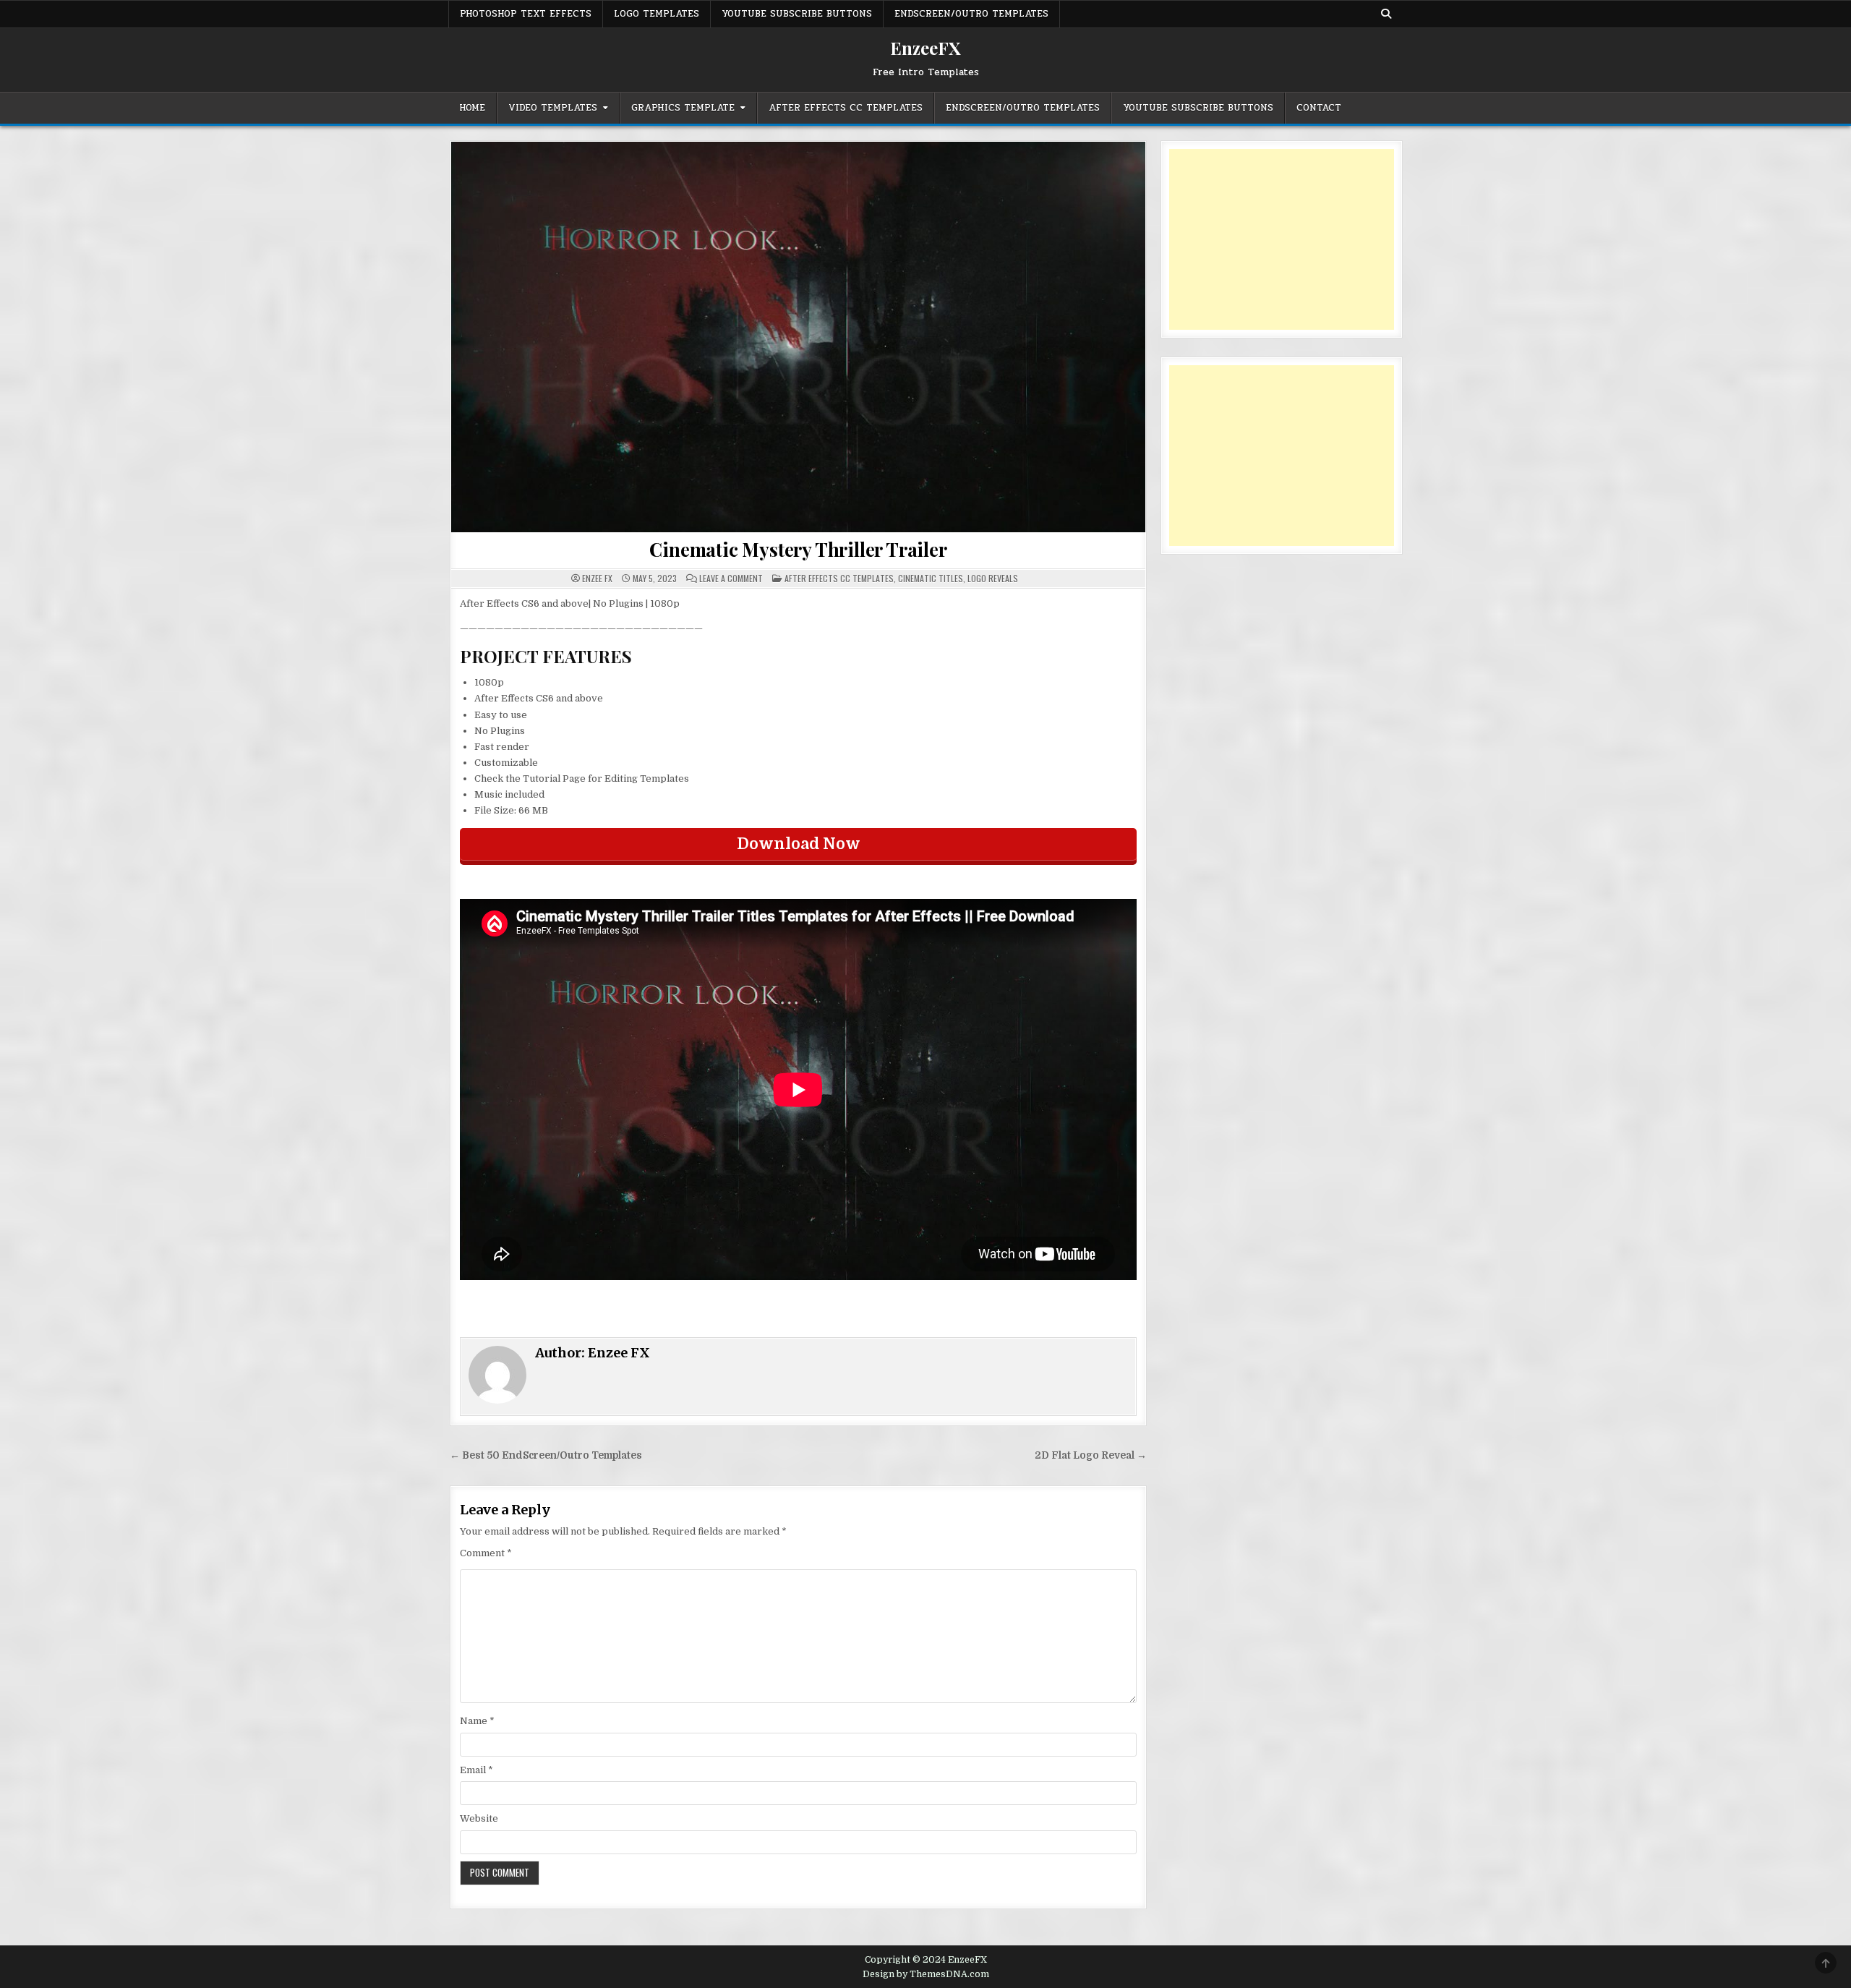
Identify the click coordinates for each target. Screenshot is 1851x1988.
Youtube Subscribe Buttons (797, 14)
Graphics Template (683, 108)
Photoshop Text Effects (526, 14)
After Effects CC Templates (846, 108)
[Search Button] (1386, 14)
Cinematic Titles (931, 578)
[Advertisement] (1282, 239)
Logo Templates (657, 14)
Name (477, 1721)
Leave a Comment (731, 579)
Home (472, 108)
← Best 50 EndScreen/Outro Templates (546, 1455)
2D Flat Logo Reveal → (1091, 1455)
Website (479, 1818)
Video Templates (553, 108)
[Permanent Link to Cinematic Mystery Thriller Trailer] (798, 337)
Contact (1319, 108)
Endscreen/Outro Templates (971, 14)
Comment (486, 1553)
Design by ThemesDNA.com (926, 1974)
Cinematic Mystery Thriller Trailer (798, 549)
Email (476, 1770)
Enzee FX (597, 579)
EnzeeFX (925, 48)
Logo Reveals (993, 578)
